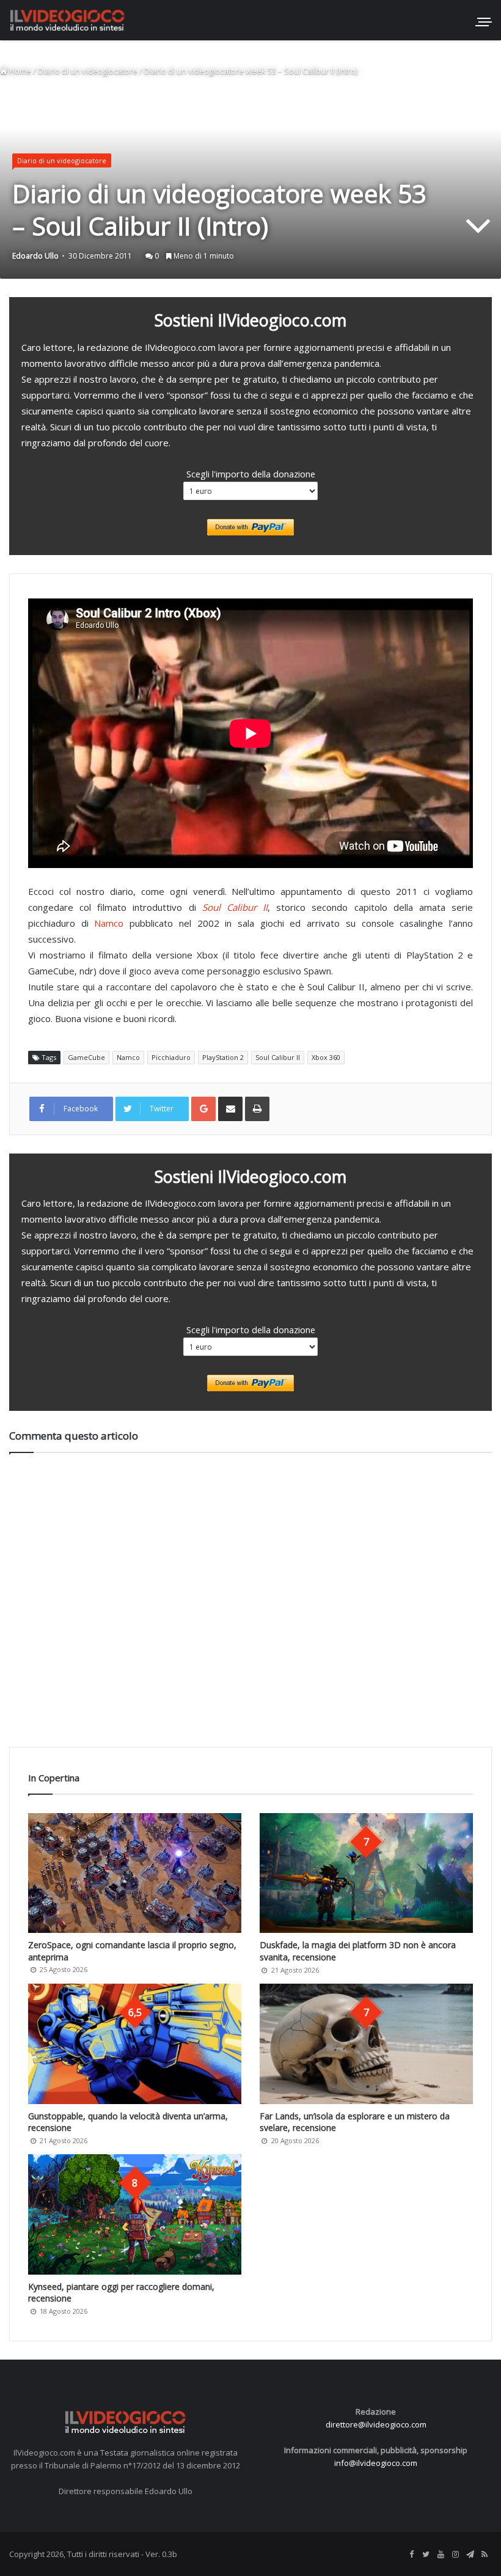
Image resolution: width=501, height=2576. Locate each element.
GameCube (86, 1057)
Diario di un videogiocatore (88, 71)
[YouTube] (441, 2555)
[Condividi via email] (230, 1109)
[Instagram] (455, 2555)
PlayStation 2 (223, 1057)
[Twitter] (426, 2555)
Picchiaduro (171, 1057)
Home (19, 71)
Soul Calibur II (235, 907)
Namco (109, 923)
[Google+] (203, 1109)
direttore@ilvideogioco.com (376, 2424)
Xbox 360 (326, 1057)
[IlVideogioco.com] (67, 20)
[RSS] (485, 2555)
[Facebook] (411, 2555)
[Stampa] (257, 1109)
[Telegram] (470, 2555)
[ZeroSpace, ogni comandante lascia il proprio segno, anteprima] (135, 1873)
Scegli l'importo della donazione (251, 474)
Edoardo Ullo (35, 256)
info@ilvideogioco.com (376, 2463)
